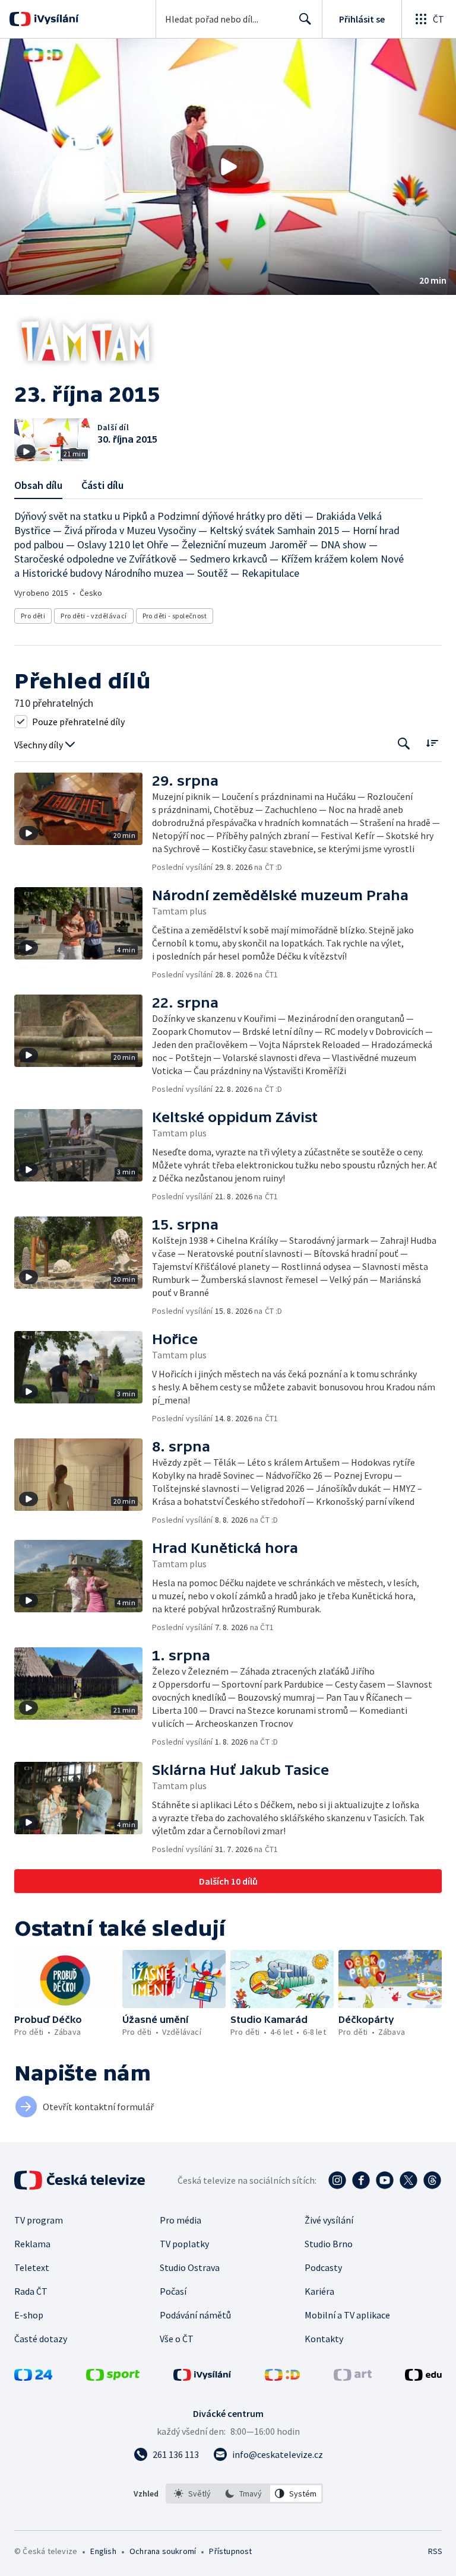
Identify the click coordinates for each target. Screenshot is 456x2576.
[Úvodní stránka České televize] (81, 2180)
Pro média (180, 2220)
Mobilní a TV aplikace (347, 2315)
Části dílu (102, 485)
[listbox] (244, 2494)
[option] (193, 2494)
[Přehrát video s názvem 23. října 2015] (228, 167)
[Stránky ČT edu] (423, 2377)
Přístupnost (230, 2551)
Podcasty (323, 2267)
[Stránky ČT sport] (113, 2377)
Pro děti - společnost (175, 616)
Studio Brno (329, 2244)
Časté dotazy (41, 2339)
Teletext (32, 2267)
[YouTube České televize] (385, 2180)
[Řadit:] (432, 743)
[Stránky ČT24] (33, 2377)
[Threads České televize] (432, 2180)
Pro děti (33, 616)
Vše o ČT (177, 2339)
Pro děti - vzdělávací (94, 616)
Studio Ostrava (190, 2267)
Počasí (173, 2291)
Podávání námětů (195, 2315)
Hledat (305, 19)
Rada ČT (31, 2291)
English (103, 2551)
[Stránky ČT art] (353, 2377)
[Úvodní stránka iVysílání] (55, 19)
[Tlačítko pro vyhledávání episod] (404, 744)
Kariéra (319, 2291)
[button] (228, 167)
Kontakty (324, 2339)
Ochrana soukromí (163, 2551)
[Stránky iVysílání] (202, 2377)
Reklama (32, 2244)
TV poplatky (184, 2244)
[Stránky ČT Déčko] (282, 2377)
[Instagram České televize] (337, 2180)
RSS (435, 2551)
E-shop (29, 2315)
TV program (39, 2220)
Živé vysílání (329, 2220)
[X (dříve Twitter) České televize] (408, 2180)
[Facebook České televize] (361, 2180)
